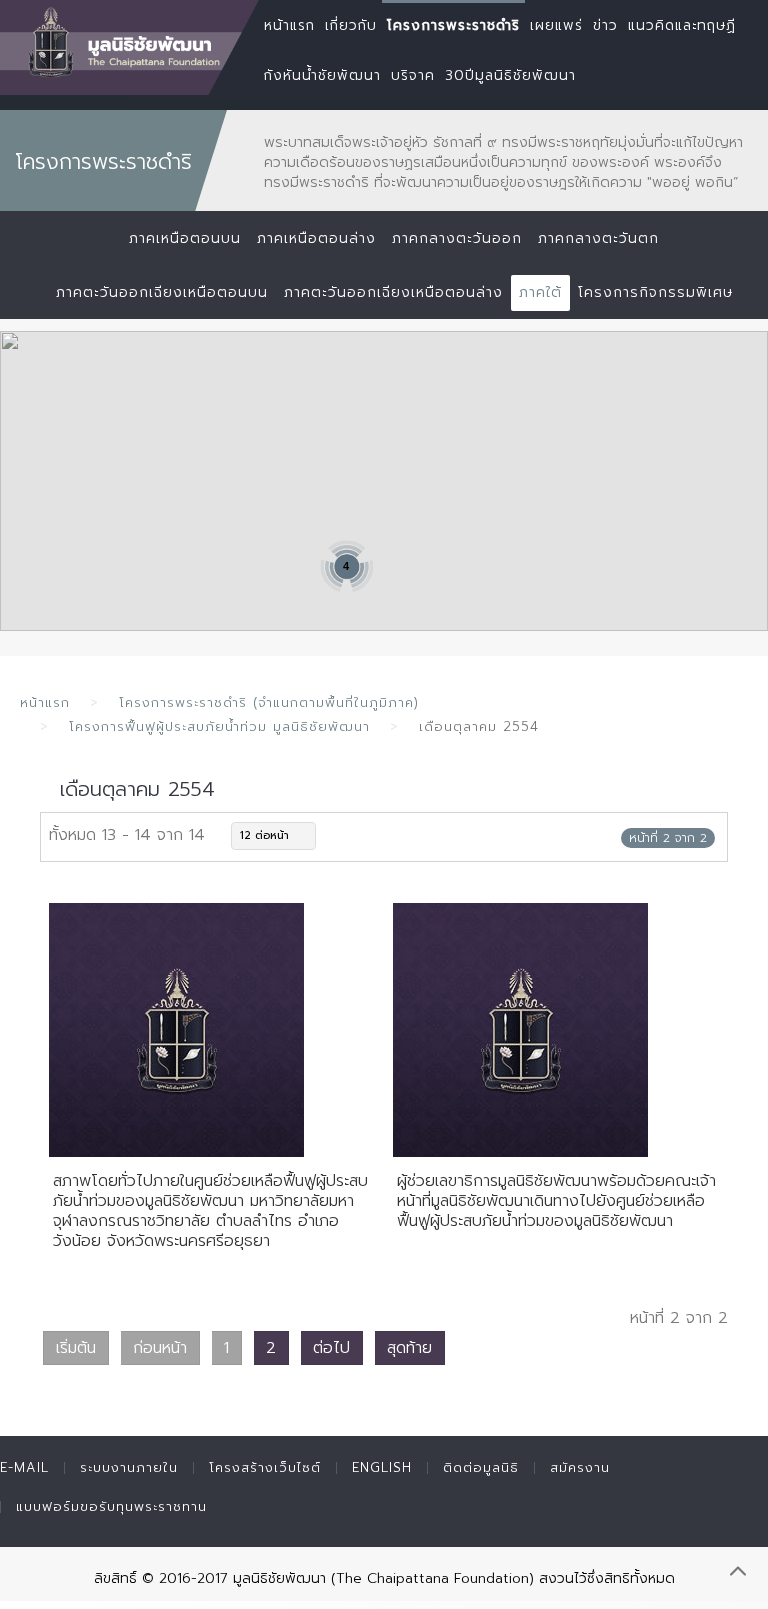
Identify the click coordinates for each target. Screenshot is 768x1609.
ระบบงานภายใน (129, 1467)
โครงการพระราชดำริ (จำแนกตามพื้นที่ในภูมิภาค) (269, 702)
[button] (423, 377)
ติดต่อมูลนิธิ (481, 1467)
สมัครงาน (580, 1467)
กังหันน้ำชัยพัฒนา (322, 75)
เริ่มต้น (76, 1348)
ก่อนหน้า (160, 1348)
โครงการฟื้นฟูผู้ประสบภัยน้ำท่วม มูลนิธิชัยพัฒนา (219, 726)
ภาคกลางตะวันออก (457, 238)
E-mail (24, 1467)
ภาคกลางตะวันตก (598, 238)
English (382, 1467)
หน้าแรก (45, 702)
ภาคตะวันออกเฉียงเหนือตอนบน (162, 292)
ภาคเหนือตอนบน (185, 238)
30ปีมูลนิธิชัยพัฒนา (510, 75)
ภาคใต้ (540, 292)
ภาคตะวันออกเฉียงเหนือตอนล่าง (393, 292)
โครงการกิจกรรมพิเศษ (655, 292)
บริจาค (413, 75)
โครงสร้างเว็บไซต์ (265, 1467)
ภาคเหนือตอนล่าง (316, 238)
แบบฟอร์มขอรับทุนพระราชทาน (111, 1506)
